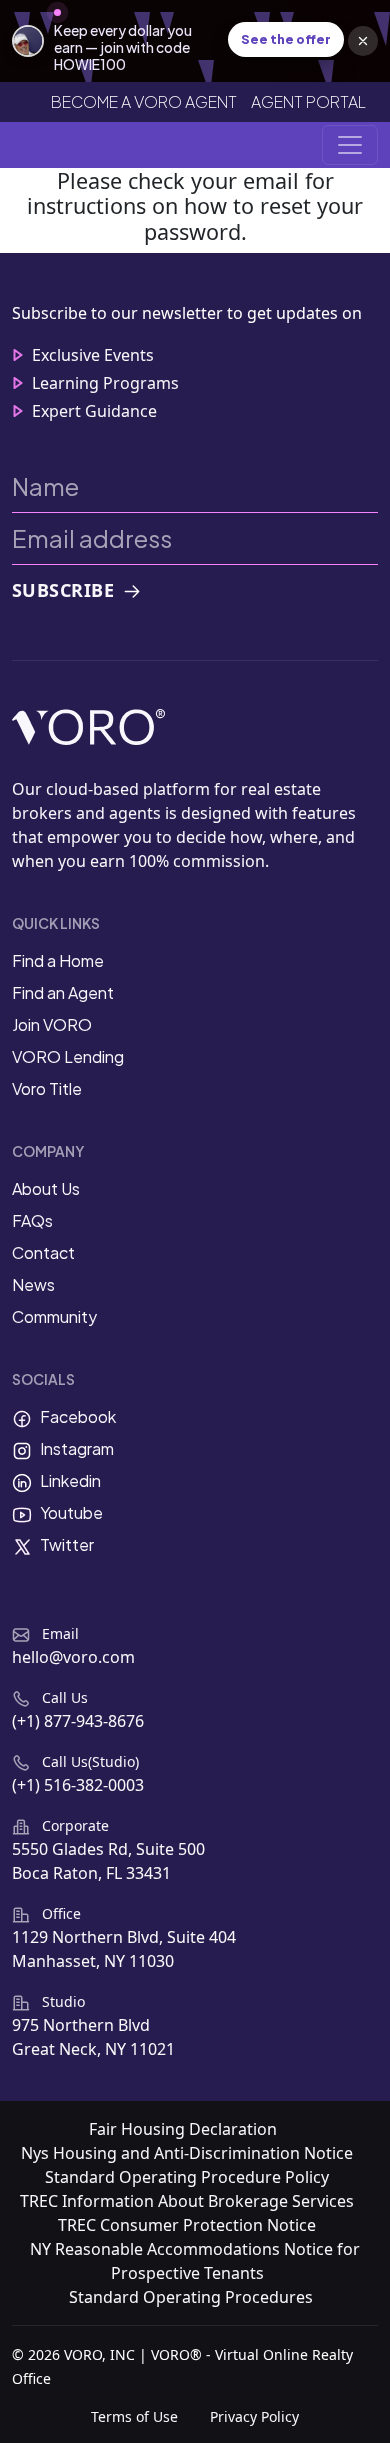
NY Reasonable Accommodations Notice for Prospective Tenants (195, 2261)
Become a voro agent (144, 101)
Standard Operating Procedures (191, 2297)
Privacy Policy (254, 2416)
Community (54, 1316)
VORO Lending (68, 1056)
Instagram (77, 1448)
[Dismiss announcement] (363, 41)
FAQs (32, 1220)
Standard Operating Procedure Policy (187, 2177)
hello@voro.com (73, 1657)
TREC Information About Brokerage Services (187, 2201)
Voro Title (47, 1088)
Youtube (71, 1512)
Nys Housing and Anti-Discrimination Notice (187, 2153)
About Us (46, 1188)
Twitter (67, 1544)
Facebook (78, 1416)
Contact (43, 1252)
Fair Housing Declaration (183, 2129)
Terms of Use (134, 2416)
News (33, 1284)
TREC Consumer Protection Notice (187, 2225)
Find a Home (58, 960)
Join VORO (52, 1024)
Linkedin (70, 1480)
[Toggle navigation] (350, 145)
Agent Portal (308, 101)
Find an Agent (63, 992)
